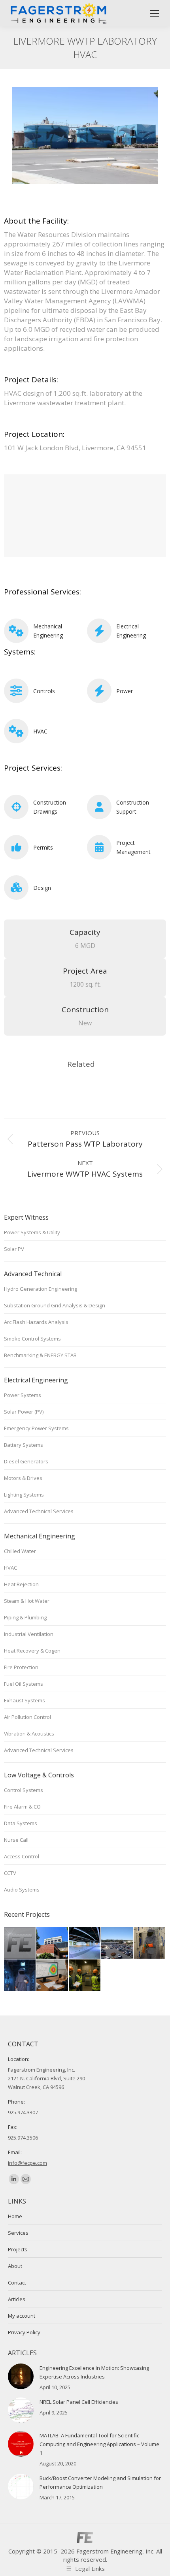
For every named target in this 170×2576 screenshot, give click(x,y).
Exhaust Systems (25, 1700)
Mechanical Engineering (48, 631)
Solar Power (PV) (24, 1412)
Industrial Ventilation (29, 1634)
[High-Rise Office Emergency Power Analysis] (85, 1943)
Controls (44, 691)
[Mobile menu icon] (155, 13)
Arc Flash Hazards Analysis (36, 1322)
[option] (85, 136)
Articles (17, 2299)
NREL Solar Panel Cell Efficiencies (79, 2402)
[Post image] (21, 2376)
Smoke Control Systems (32, 1339)
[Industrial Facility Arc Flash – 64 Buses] (150, 1943)
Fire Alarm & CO (22, 1807)
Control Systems (24, 1790)
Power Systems (23, 1395)
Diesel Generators (26, 1461)
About (15, 2266)
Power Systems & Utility (32, 1232)
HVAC (40, 731)
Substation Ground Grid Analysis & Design (55, 1305)
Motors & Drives (23, 1478)
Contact (17, 2283)
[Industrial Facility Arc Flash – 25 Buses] (20, 1976)
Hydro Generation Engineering (41, 1289)
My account (22, 2316)
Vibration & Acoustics (29, 1734)
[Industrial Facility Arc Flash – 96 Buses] (85, 1976)
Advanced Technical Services (39, 1511)
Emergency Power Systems (36, 1428)
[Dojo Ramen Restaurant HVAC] (117, 1943)
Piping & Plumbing (25, 1617)
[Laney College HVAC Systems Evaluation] (53, 1943)
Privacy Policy (24, 2332)
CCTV (10, 1873)
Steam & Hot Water (27, 1601)
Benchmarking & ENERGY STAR (40, 1355)
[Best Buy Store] (20, 1943)
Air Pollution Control (27, 1717)
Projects (18, 2249)
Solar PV (14, 1249)
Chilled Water (20, 1551)
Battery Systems (24, 1445)
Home (15, 2216)
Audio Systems (22, 1890)
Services (18, 2233)
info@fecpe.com (27, 2163)
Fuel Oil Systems (24, 1684)
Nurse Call (16, 1840)
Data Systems (21, 1823)
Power (125, 691)
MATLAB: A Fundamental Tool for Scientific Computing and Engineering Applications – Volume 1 (99, 2444)
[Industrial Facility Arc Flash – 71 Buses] (53, 1976)
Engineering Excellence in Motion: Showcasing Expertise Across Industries (94, 2372)
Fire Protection (21, 1667)
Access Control (22, 1856)
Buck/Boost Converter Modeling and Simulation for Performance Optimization (100, 2482)
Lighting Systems (24, 1495)
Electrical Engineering (131, 631)
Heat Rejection (21, 1584)
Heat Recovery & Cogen (32, 1651)
